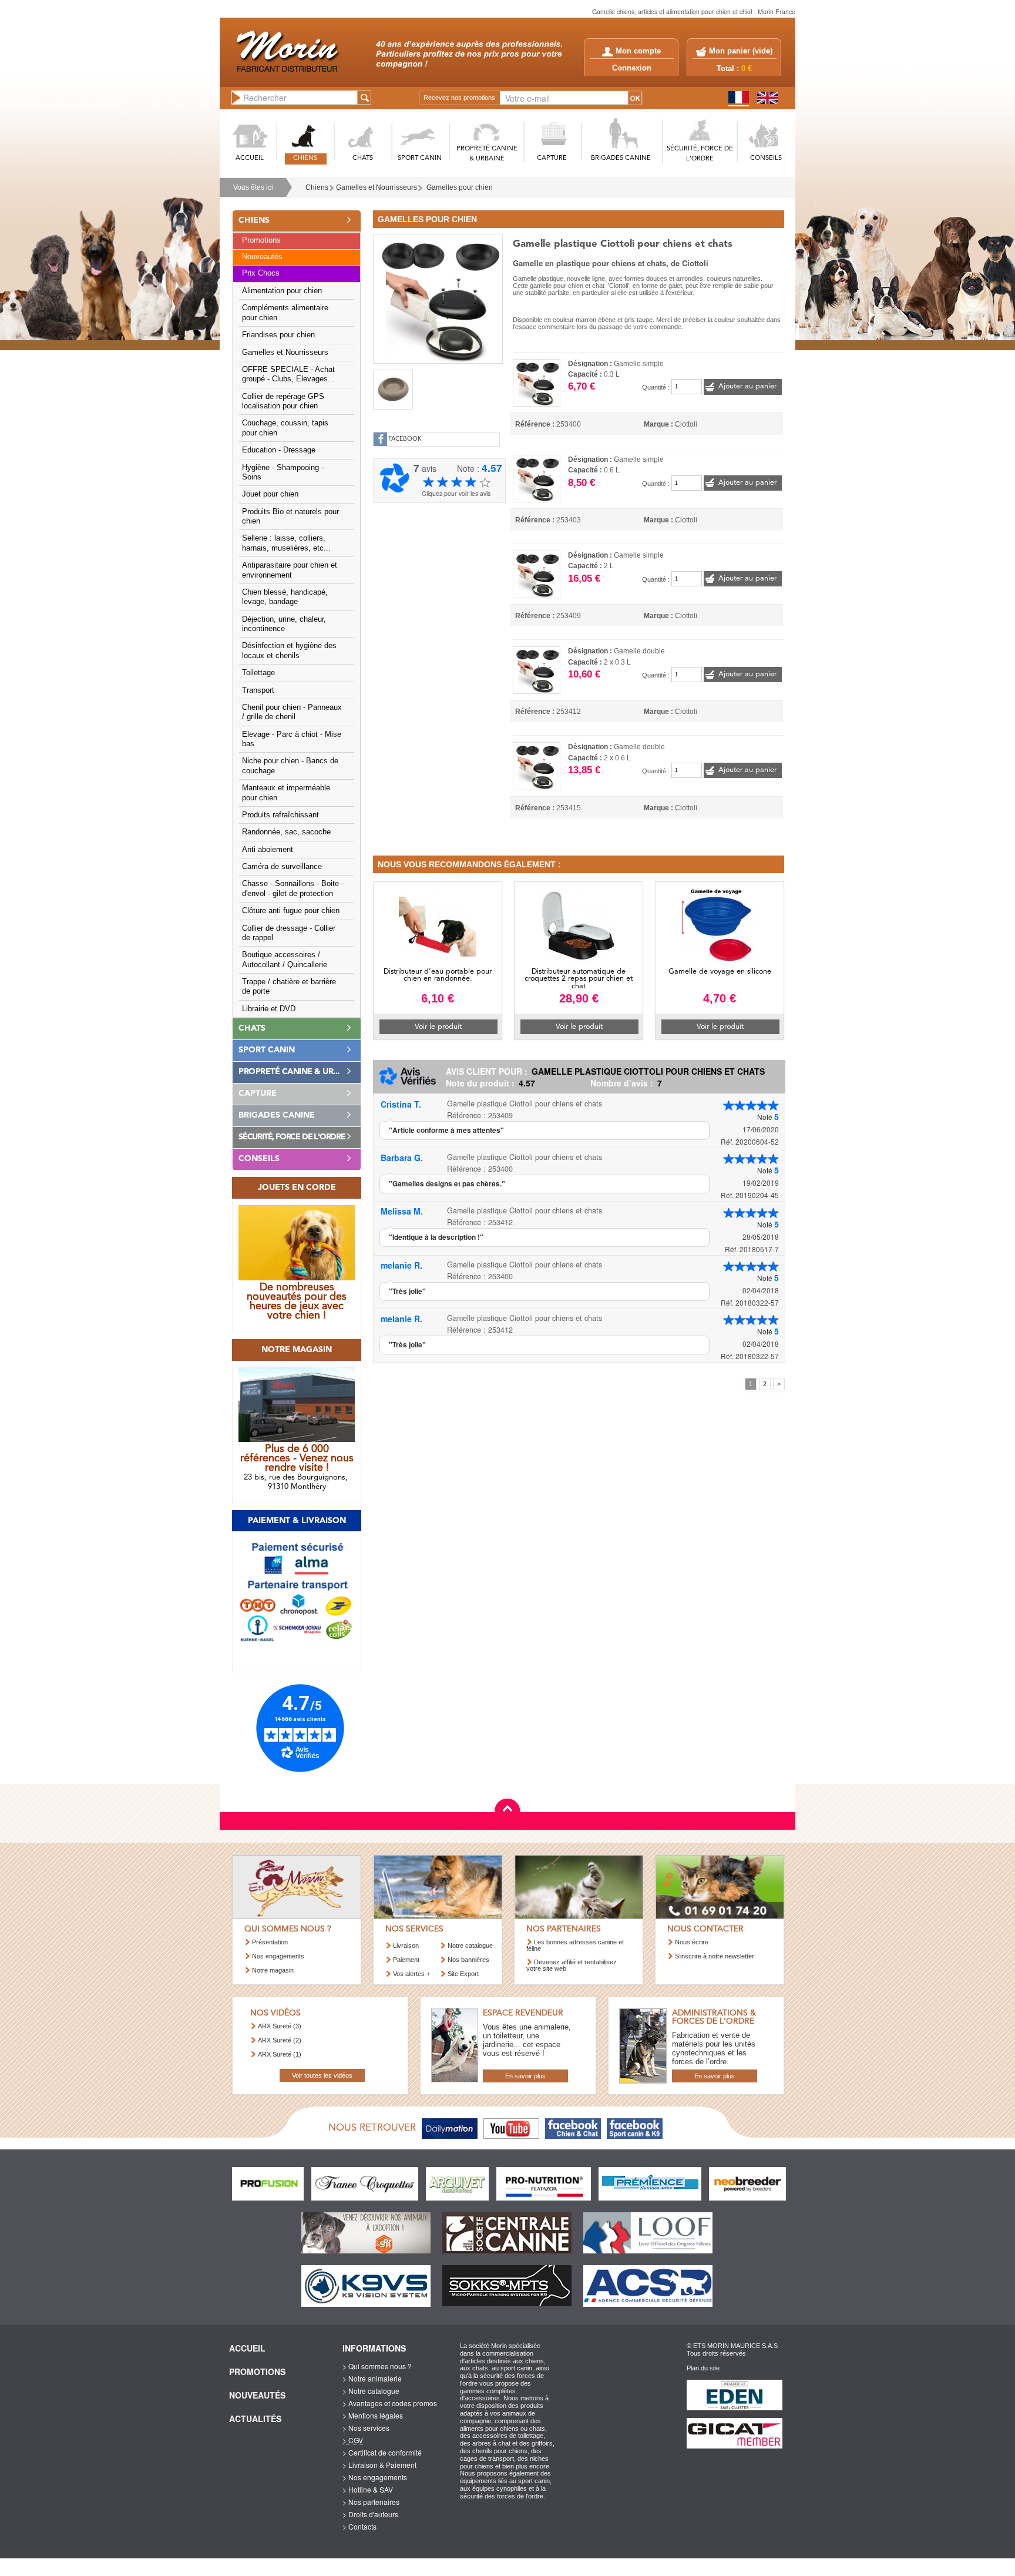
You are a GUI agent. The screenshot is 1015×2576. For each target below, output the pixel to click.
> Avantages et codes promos (390, 2403)
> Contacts (359, 2526)
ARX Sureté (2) (280, 2040)
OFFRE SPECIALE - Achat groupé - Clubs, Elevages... (288, 374)
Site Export (463, 1974)
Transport (258, 690)
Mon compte (638, 51)
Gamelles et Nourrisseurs (377, 187)
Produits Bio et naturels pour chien (290, 516)
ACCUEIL (250, 158)
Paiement (406, 1960)
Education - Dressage (279, 450)
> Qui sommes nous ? (377, 2366)
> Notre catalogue (371, 2391)
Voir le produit (438, 1027)
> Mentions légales (373, 2415)
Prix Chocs (261, 273)
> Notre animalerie (372, 2378)
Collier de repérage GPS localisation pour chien (283, 401)
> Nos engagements (375, 2477)
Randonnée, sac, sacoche (286, 832)
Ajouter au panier (747, 386)
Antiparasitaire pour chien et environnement (290, 570)
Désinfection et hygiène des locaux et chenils (289, 650)
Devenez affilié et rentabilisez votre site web (572, 1965)
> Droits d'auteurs (370, 2514)
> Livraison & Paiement (379, 2465)
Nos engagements (278, 1956)
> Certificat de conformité (382, 2452)
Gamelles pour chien (460, 187)
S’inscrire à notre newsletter (715, 1956)
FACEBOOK (405, 439)
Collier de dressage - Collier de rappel (289, 933)
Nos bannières (468, 1960)
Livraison (406, 1946)
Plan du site (703, 2368)
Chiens (317, 187)
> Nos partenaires (371, 2502)
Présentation (270, 1942)
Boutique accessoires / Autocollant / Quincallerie (285, 960)
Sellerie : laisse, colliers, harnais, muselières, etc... (286, 543)
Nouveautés (262, 257)
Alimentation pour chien (282, 291)
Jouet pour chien (270, 494)
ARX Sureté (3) (280, 2026)
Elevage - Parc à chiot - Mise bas (292, 739)
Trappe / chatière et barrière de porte (289, 987)
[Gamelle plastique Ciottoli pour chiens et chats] (438, 297)
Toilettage (258, 673)
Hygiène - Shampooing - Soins (283, 472)
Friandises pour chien (278, 335)
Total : (734, 69)
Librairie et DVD (269, 1009)
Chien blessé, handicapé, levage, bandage (285, 597)
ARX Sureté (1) (280, 2054)
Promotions (261, 240)
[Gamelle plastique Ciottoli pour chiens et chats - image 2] (393, 390)
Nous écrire (692, 1942)
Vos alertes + (411, 1974)
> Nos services (366, 2428)
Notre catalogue (470, 1946)
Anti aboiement (268, 850)
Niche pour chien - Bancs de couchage (290, 766)
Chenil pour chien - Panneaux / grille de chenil (292, 712)
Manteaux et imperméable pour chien (286, 793)
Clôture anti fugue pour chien (291, 911)
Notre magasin (273, 1970)
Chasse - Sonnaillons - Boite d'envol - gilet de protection (290, 888)
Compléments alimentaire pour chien (285, 313)
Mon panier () (741, 51)
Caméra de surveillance (282, 867)
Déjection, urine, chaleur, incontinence (284, 624)
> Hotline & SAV (368, 2489)
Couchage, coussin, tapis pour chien (285, 428)
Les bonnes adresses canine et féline (575, 1945)
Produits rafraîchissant (280, 815)
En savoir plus (525, 2076)
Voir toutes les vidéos (322, 2075)
